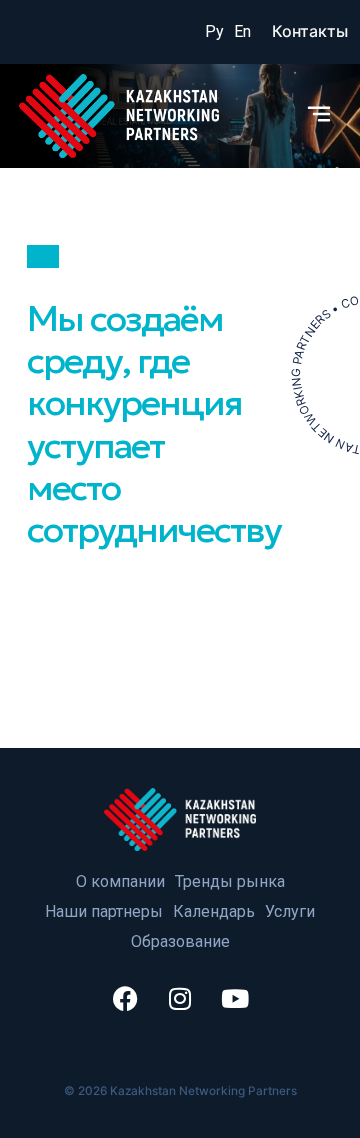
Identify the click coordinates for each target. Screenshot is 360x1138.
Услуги (290, 911)
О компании (120, 881)
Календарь (214, 911)
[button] (319, 115)
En (242, 31)
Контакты (310, 31)
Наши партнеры (104, 911)
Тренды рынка (230, 881)
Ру (214, 31)
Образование (180, 941)
